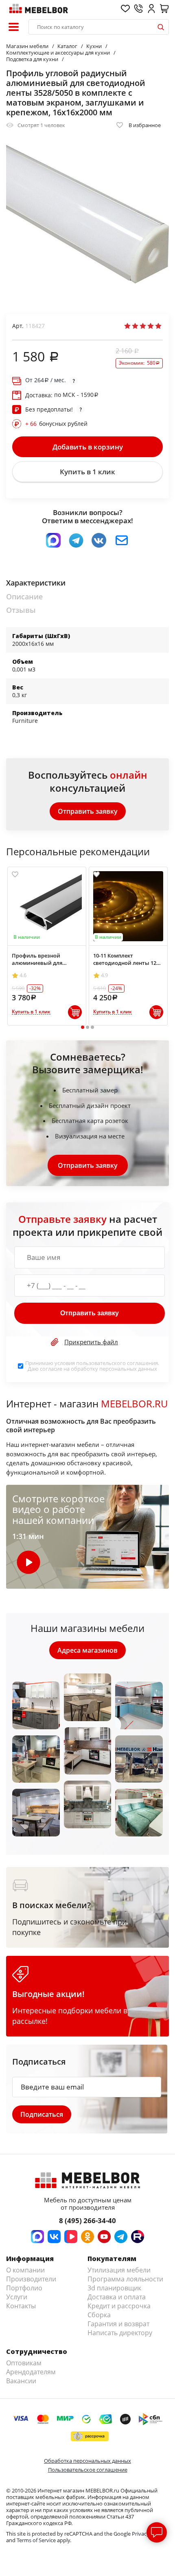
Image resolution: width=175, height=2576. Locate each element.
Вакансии (21, 2381)
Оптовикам (24, 2363)
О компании (25, 2270)
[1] (127, 326)
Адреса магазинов (87, 1650)
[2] (135, 326)
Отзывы (21, 610)
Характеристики (36, 583)
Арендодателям (31, 2372)
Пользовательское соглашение (88, 2470)
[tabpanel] (47, 946)
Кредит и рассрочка (119, 2306)
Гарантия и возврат (118, 2324)
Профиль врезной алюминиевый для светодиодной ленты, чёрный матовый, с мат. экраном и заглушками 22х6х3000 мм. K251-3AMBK (47, 959)
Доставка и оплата (117, 2297)
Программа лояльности (125, 2279)
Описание (24, 597)
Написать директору (120, 2333)
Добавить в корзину (88, 447)
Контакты (21, 2306)
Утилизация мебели (119, 2270)
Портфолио (24, 2288)
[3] (143, 326)
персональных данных (128, 1369)
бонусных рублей (56, 424)
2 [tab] (88, 1027)
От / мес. (46, 380)
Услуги (17, 2297)
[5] (158, 326)
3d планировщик (114, 2288)
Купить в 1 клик (87, 472)
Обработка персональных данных (87, 2461)
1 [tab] (83, 1027)
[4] (151, 326)
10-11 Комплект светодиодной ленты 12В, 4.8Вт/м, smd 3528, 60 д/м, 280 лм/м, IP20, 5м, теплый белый (127, 959)
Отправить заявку (88, 811)
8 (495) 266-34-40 (87, 2220)
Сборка (99, 2315)
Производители (31, 2279)
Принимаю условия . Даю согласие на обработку (92, 1366)
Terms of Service (36, 2540)
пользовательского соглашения (117, 1363)
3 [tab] (93, 1027)
